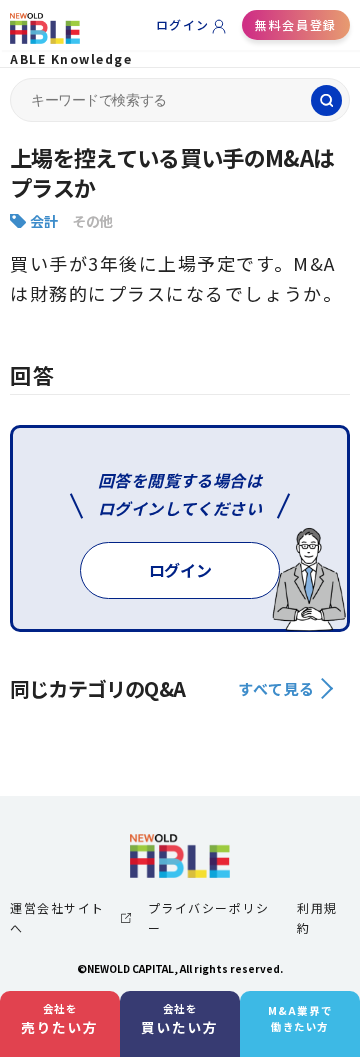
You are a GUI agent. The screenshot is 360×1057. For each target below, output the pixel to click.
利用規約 (317, 917)
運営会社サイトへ (57, 917)
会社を (60, 1019)
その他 (92, 221)
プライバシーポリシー (209, 917)
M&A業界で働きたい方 (300, 1018)
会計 (43, 221)
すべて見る (276, 688)
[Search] (326, 100)
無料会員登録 (295, 24)
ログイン (183, 24)
